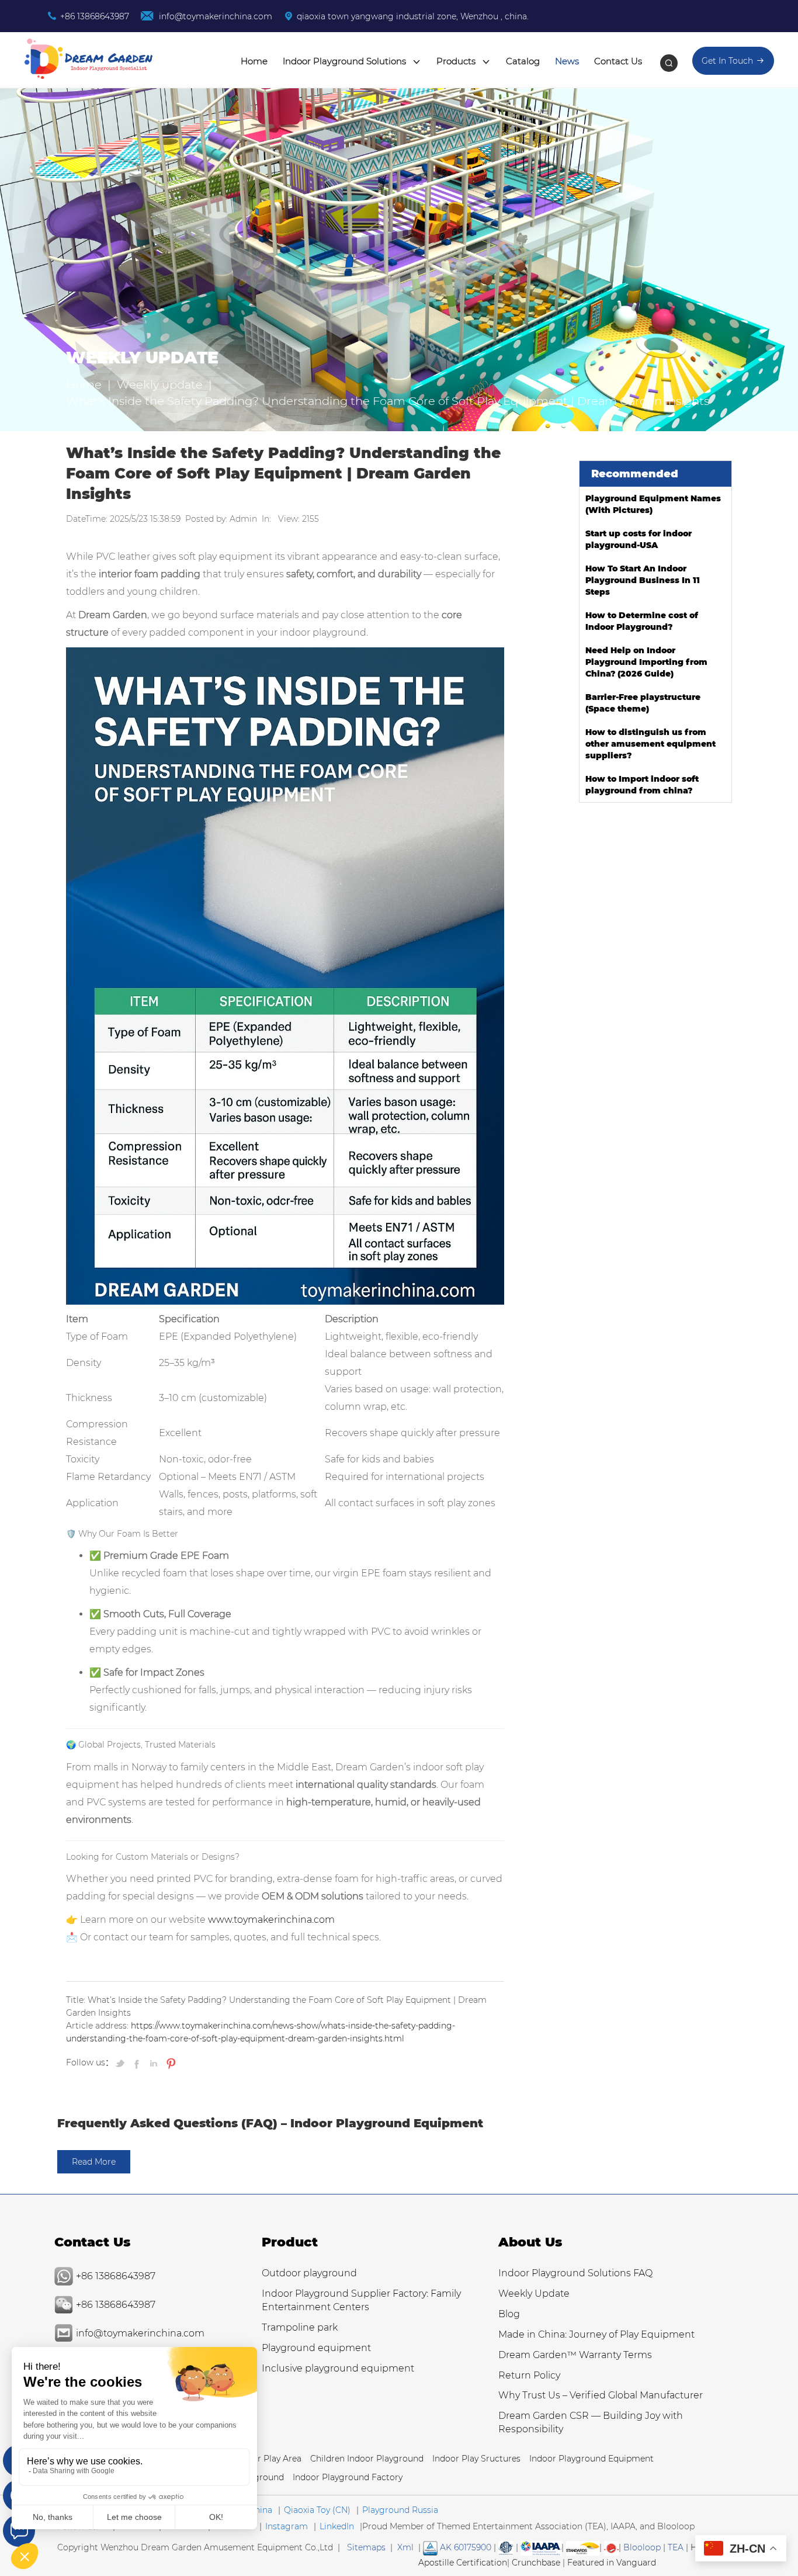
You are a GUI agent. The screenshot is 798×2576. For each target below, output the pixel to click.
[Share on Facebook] (138, 2062)
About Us (530, 2242)
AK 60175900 (464, 2547)
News (567, 61)
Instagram (287, 2526)
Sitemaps (366, 2547)
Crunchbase (536, 2563)
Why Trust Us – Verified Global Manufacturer (601, 2395)
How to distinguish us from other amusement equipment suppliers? (650, 744)
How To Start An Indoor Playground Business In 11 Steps (643, 580)
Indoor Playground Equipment (591, 2459)
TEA (676, 2547)
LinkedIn (337, 2526)
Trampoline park (300, 2327)
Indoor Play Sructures (476, 2459)
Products (457, 61)
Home (254, 61)
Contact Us (618, 61)
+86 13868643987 (95, 16)
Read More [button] (94, 2162)
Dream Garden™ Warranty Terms (575, 2355)
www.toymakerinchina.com (271, 1920)
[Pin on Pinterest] (170, 2062)
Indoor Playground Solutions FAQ (575, 2273)
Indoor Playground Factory (348, 2477)
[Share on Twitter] (122, 2062)
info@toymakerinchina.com (214, 16)
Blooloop (642, 2547)
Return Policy (529, 2375)
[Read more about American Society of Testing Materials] (506, 2547)
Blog (509, 2314)
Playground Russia (400, 2510)
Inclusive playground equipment (338, 2368)
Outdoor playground (309, 2273)
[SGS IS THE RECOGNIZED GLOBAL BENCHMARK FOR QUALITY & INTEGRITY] (583, 2547)
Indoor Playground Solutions (346, 61)
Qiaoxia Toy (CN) (317, 2510)
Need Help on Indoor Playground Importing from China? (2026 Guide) (646, 662)
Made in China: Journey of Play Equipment (596, 2334)
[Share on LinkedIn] (154, 2062)
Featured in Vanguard (612, 2563)
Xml (405, 2547)
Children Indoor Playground (367, 2459)
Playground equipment (316, 2348)
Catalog (523, 61)
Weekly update (160, 384)
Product (290, 2242)
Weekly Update (534, 2294)
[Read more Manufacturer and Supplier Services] (541, 2547)
